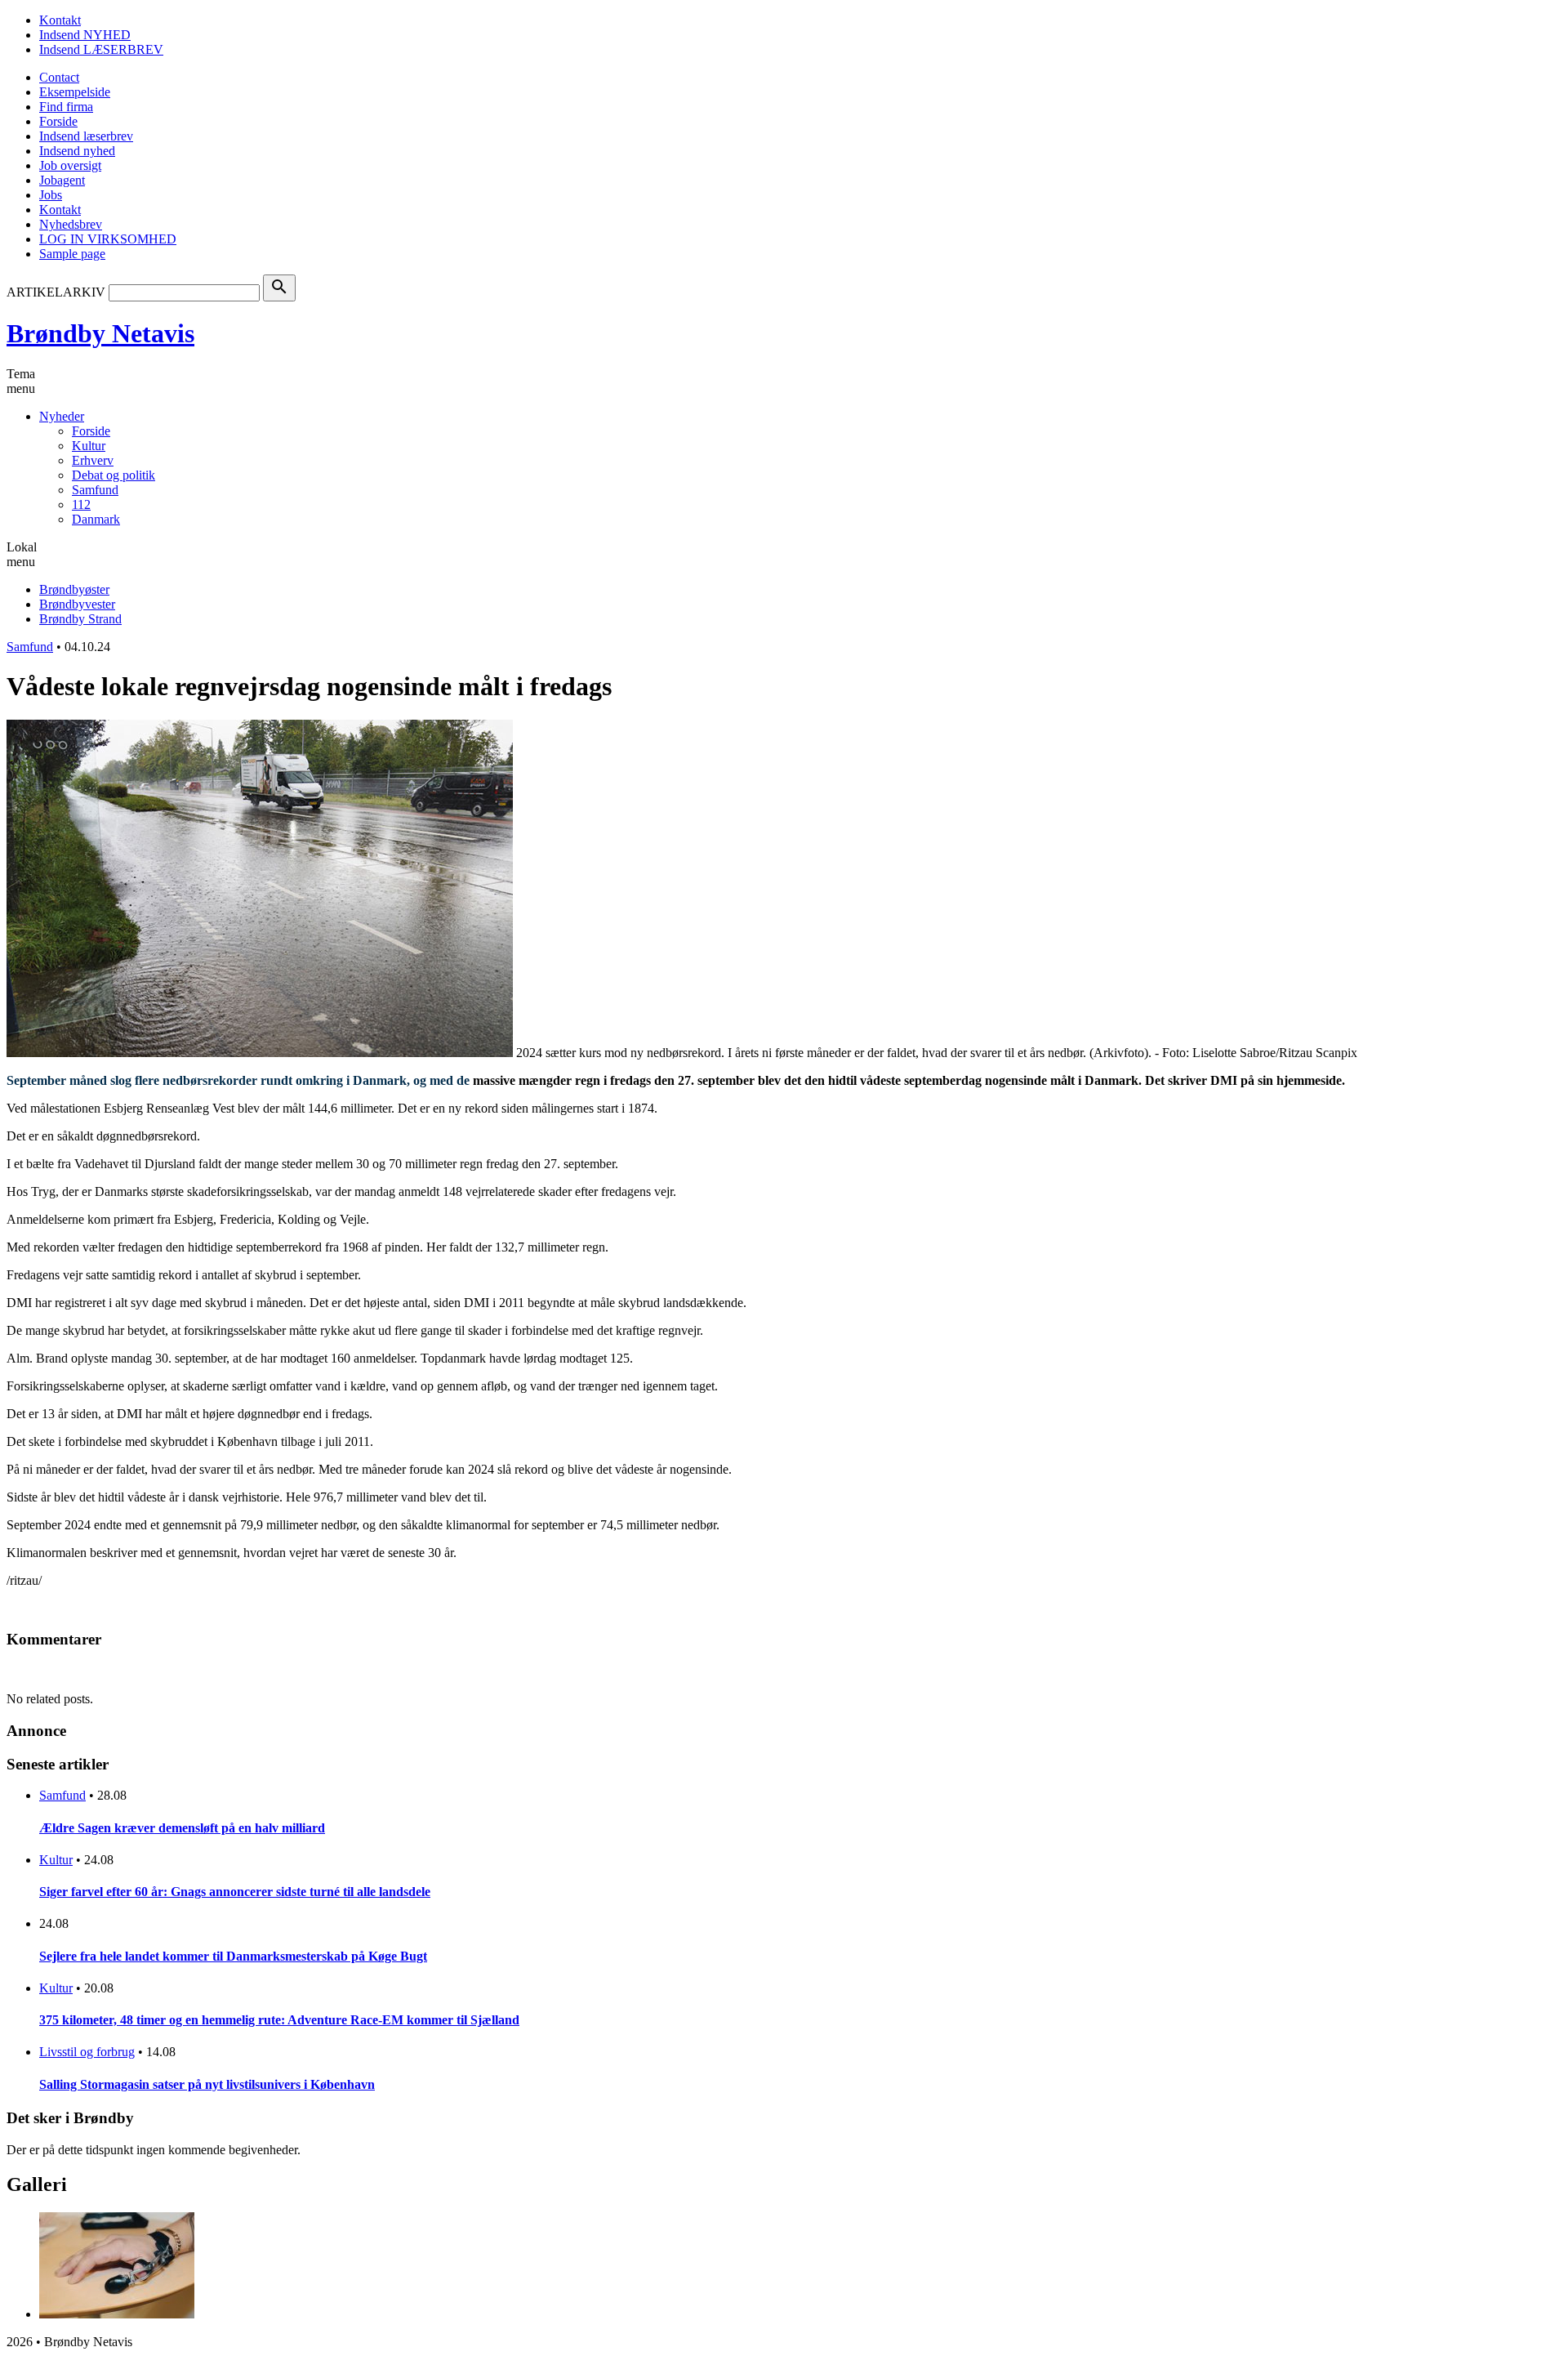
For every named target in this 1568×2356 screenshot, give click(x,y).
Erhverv (93, 460)
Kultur (89, 446)
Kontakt (60, 20)
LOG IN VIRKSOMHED (108, 239)
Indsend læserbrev (86, 136)
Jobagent (62, 180)
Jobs (51, 195)
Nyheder (62, 416)
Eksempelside (75, 92)
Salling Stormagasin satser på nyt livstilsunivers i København (207, 2084)
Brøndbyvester (77, 604)
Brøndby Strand (80, 619)
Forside (58, 121)
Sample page (72, 254)
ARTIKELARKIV (56, 292)
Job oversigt (70, 165)
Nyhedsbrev (71, 224)
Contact (59, 77)
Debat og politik (114, 475)
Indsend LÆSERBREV (101, 49)
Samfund (95, 490)
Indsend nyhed (77, 151)
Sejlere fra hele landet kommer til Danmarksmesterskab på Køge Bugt (233, 1956)
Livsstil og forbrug (87, 2052)
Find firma (66, 107)
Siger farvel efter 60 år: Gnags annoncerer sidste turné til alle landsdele (235, 1892)
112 (81, 504)
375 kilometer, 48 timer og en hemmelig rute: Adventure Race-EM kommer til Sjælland (279, 2020)
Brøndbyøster (74, 589)
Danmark (96, 519)
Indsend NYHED (85, 35)
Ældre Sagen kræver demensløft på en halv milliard (182, 1828)
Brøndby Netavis (100, 333)
